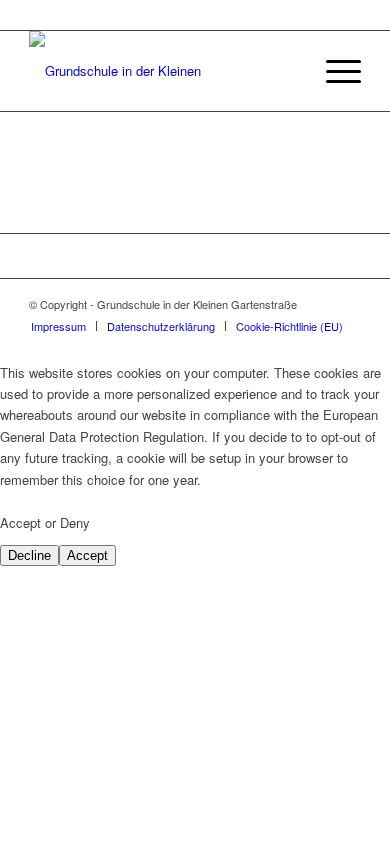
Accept (87, 555)
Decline (29, 555)
